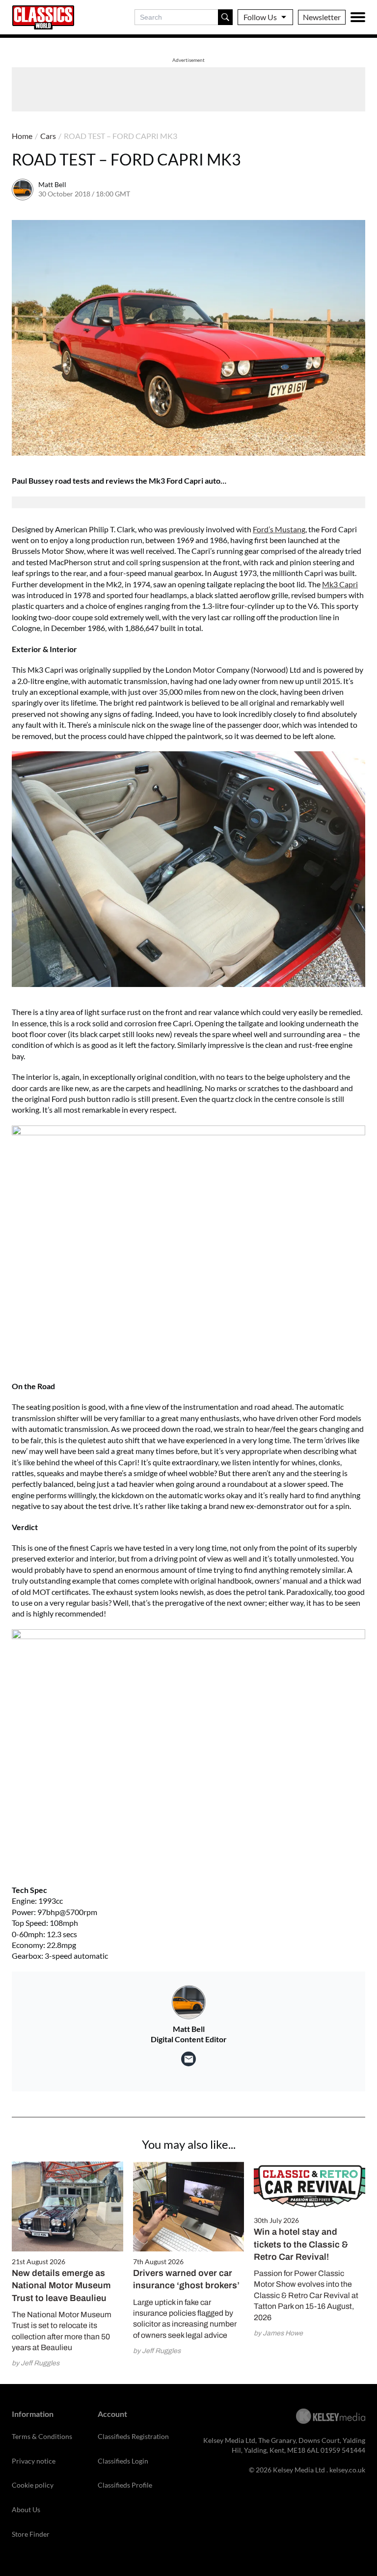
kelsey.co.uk (347, 2470)
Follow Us (260, 17)
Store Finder (31, 2534)
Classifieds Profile (125, 2485)
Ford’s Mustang (279, 529)
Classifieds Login (123, 2461)
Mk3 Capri (340, 584)
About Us (26, 2509)
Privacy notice (34, 2461)
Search (225, 17)
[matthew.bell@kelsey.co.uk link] (188, 2059)
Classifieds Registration (133, 2436)
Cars (48, 136)
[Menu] (358, 17)
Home (22, 136)
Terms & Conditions (42, 2436)
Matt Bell (52, 184)
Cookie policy (33, 2485)
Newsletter (322, 17)
